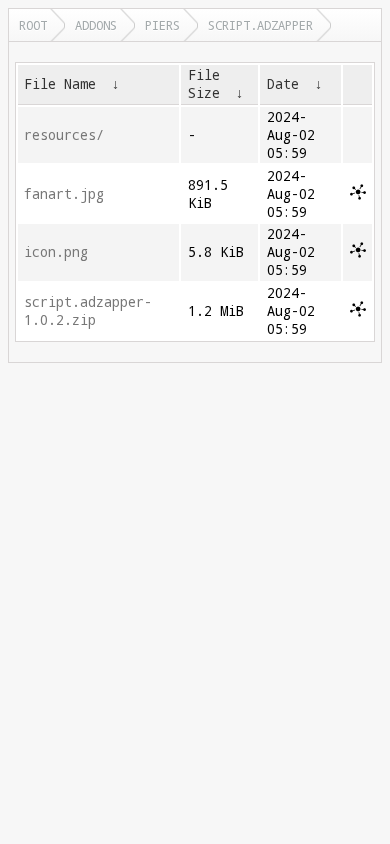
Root (33, 25)
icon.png (56, 252)
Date (283, 84)
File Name (60, 84)
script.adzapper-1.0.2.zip (88, 311)
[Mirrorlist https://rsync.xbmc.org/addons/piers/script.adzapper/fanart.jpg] (358, 195)
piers (162, 25)
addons (96, 25)
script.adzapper (260, 25)
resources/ (64, 135)
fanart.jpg (64, 194)
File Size (204, 84)
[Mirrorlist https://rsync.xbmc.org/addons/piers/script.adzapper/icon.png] (358, 253)
